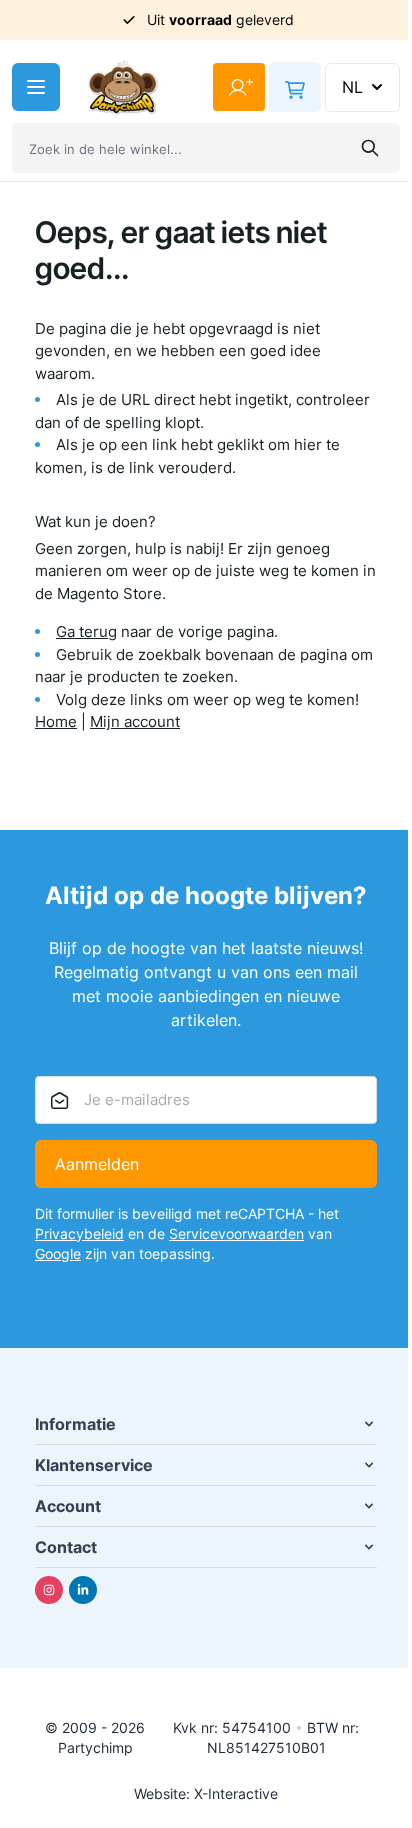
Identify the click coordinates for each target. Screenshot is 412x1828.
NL (352, 87)
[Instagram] (49, 1590)
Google (58, 1253)
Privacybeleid (79, 1233)
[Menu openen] (36, 87)
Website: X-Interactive (206, 1793)
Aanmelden (97, 1164)
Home (56, 721)
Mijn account (135, 721)
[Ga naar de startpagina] (123, 87)
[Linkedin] (83, 1590)
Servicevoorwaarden (236, 1233)
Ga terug (86, 631)
